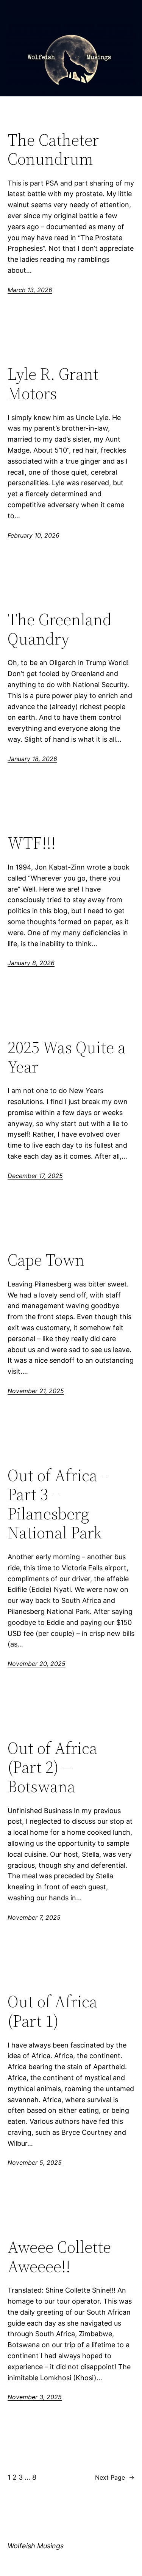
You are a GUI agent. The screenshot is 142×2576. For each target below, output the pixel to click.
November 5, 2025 (35, 2162)
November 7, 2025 (34, 1917)
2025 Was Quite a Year (67, 1057)
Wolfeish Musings (36, 2546)
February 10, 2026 (34, 535)
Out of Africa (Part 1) (52, 2011)
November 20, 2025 (37, 1664)
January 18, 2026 (32, 759)
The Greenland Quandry (60, 629)
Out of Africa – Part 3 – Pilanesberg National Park (59, 1504)
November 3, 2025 (35, 2397)
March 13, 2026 (30, 290)
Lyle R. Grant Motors (53, 384)
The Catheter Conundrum (53, 150)
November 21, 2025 (36, 1391)
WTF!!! (32, 843)
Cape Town (46, 1260)
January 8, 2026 (31, 963)
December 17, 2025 (35, 1176)
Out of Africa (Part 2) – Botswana (52, 1768)
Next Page (115, 2477)
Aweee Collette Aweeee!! (59, 2257)
